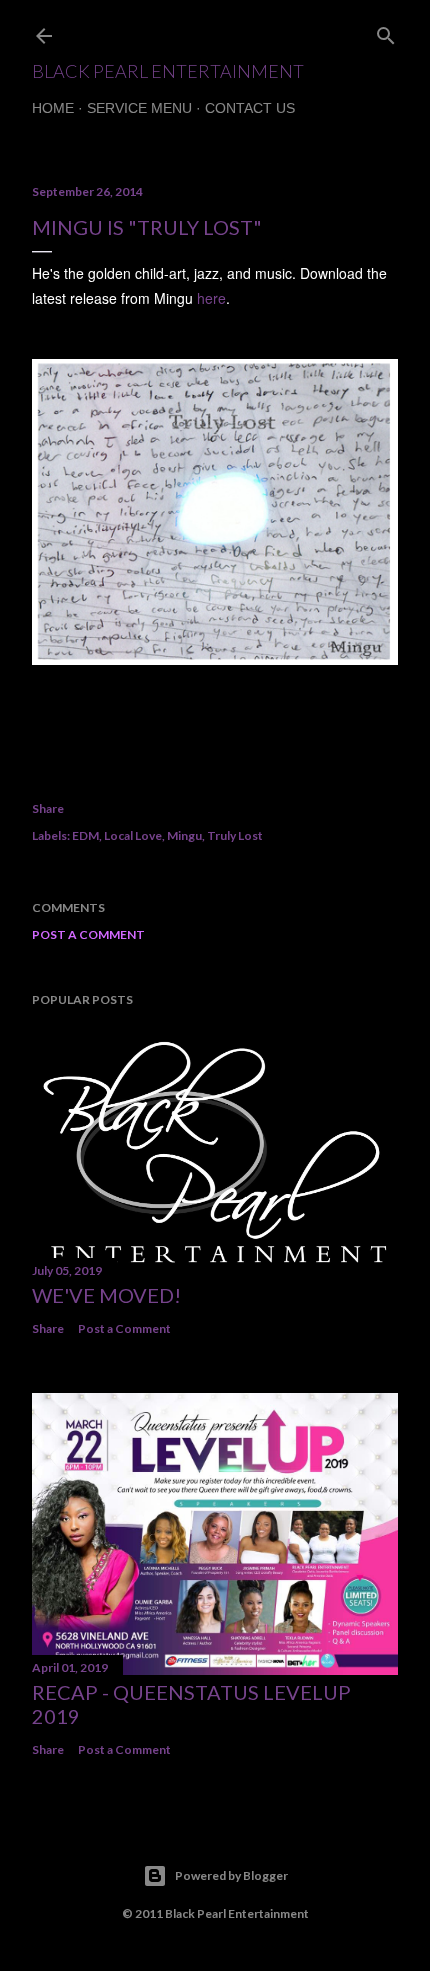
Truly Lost (235, 835)
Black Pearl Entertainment (168, 71)
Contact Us (250, 108)
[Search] (386, 31)
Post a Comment (88, 934)
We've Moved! (106, 1295)
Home (53, 108)
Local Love (133, 835)
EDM (85, 835)
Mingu (184, 835)
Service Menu (139, 108)
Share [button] (48, 808)
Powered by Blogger (231, 1875)
